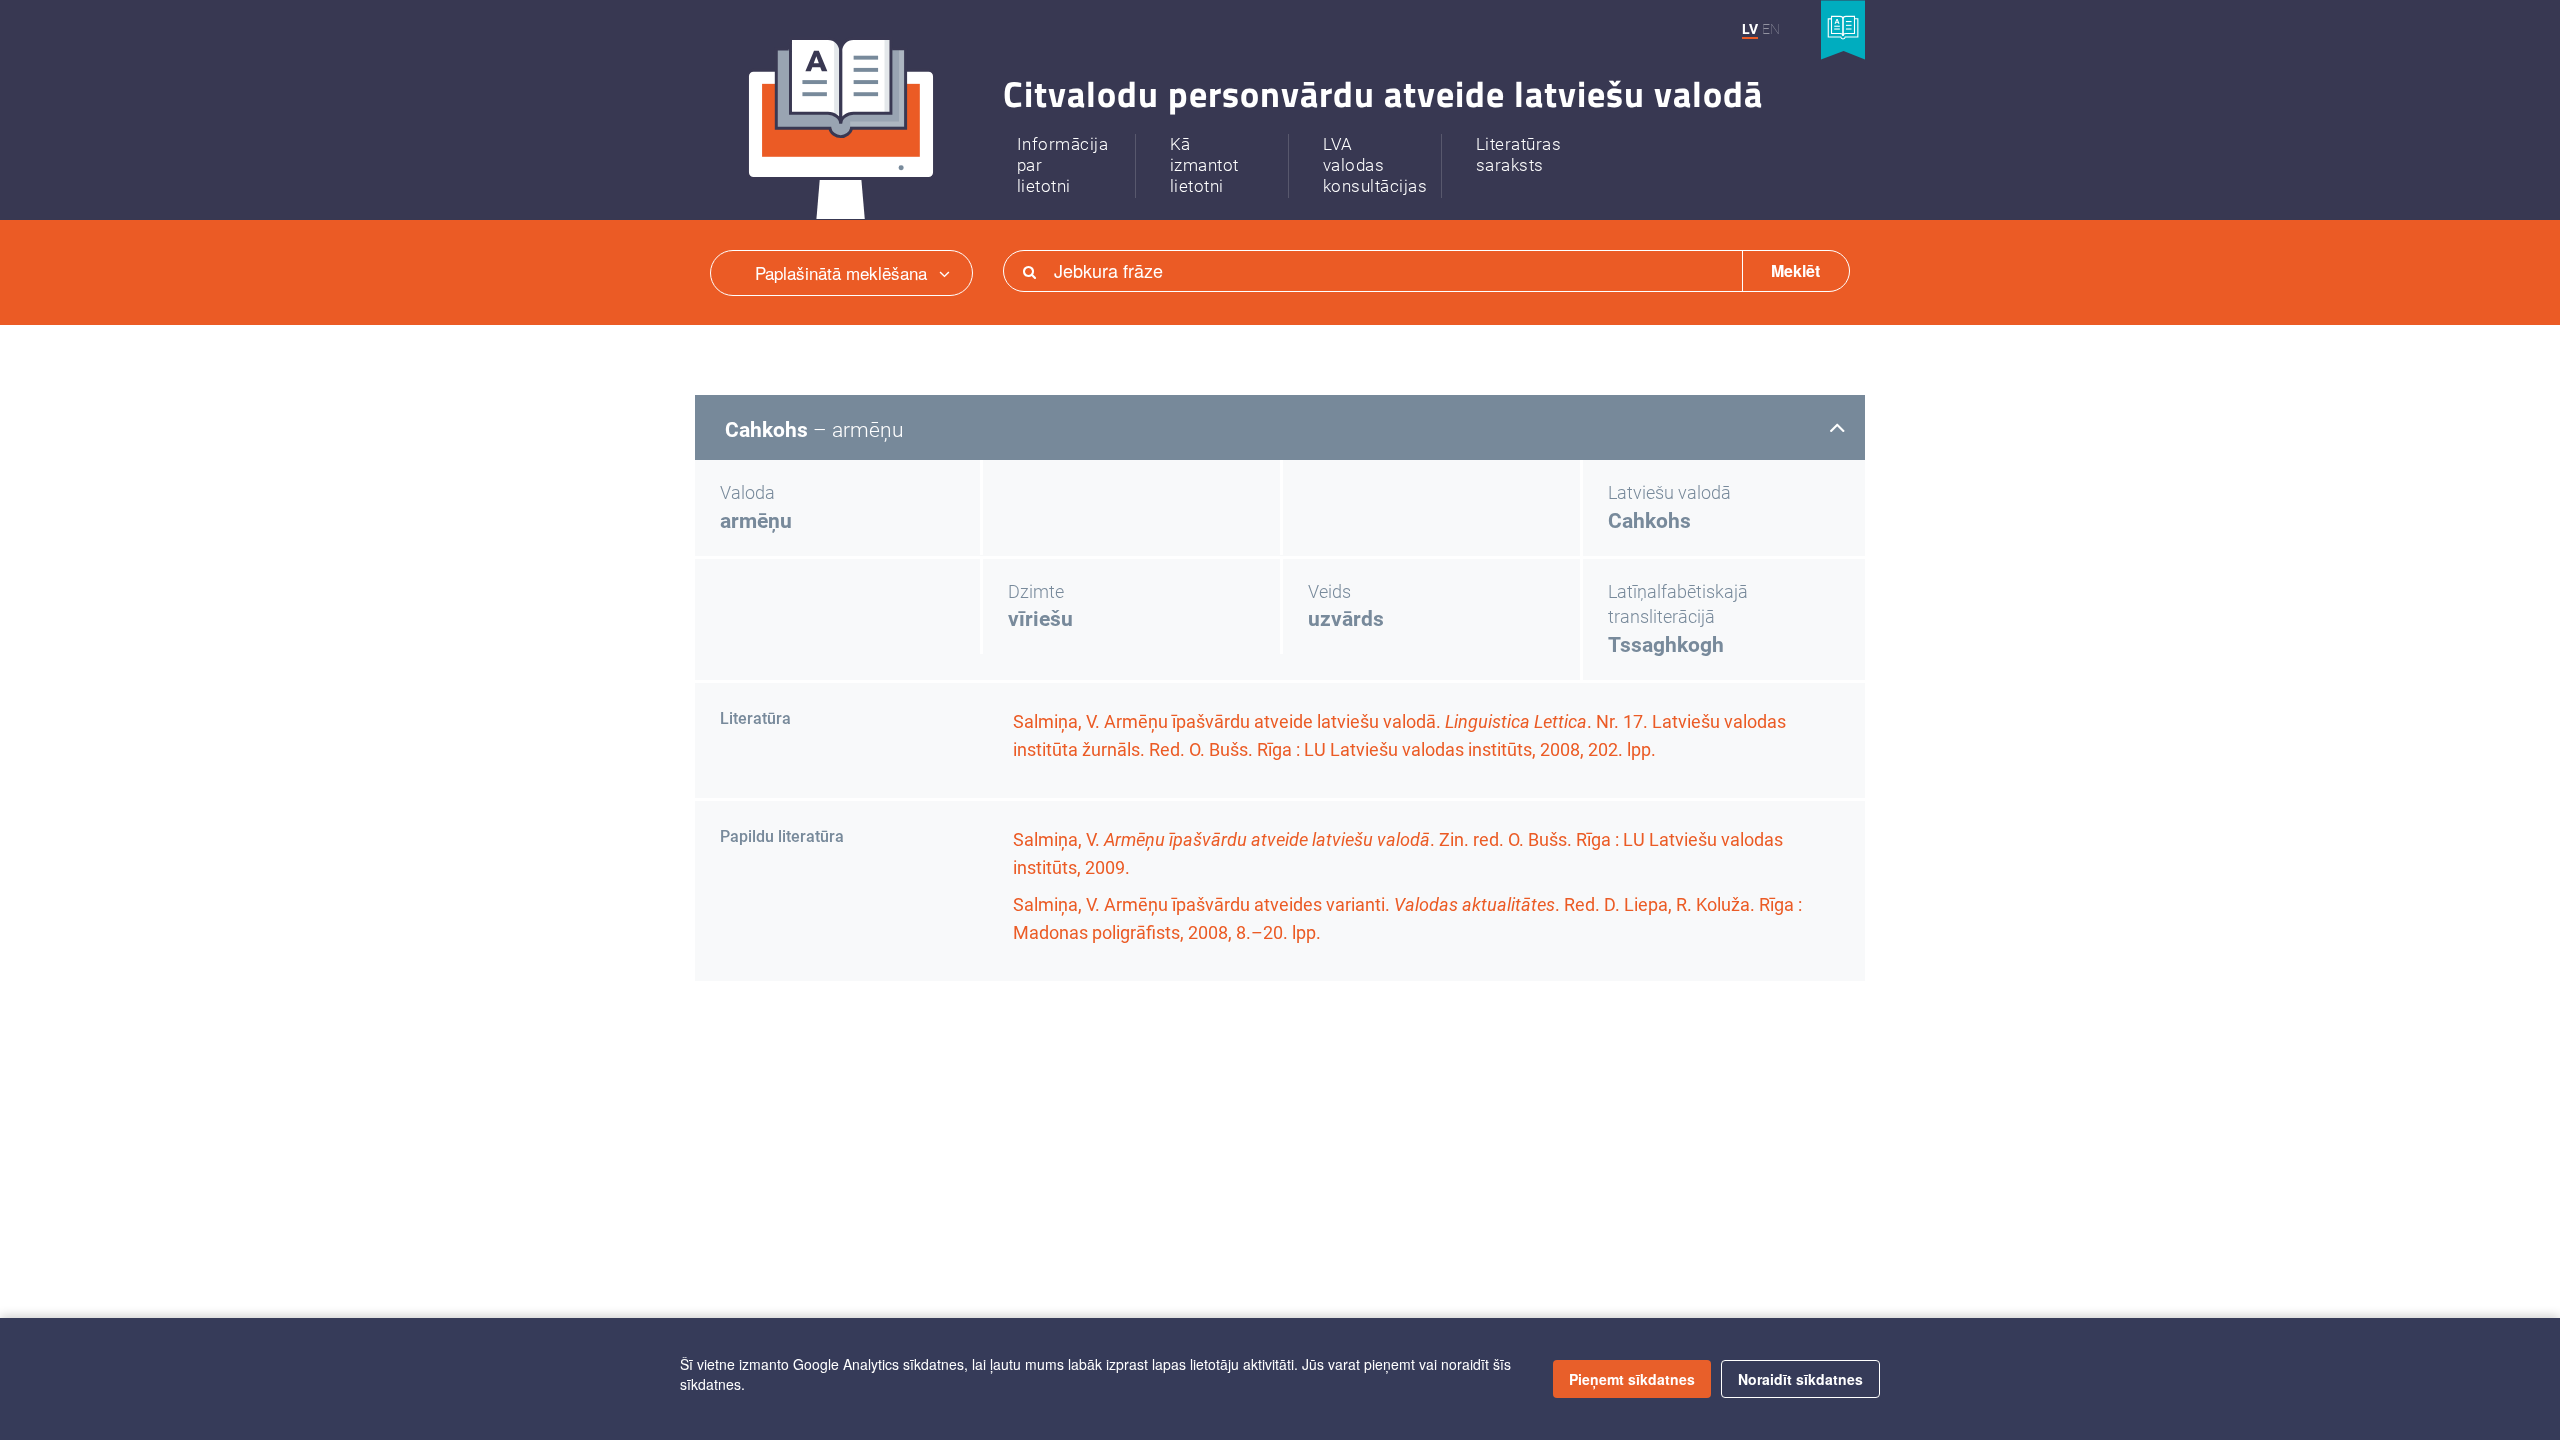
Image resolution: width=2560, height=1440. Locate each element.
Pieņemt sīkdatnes (1632, 1379)
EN (1771, 29)
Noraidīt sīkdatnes (1800, 1379)
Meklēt (1795, 270)
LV (1750, 29)
